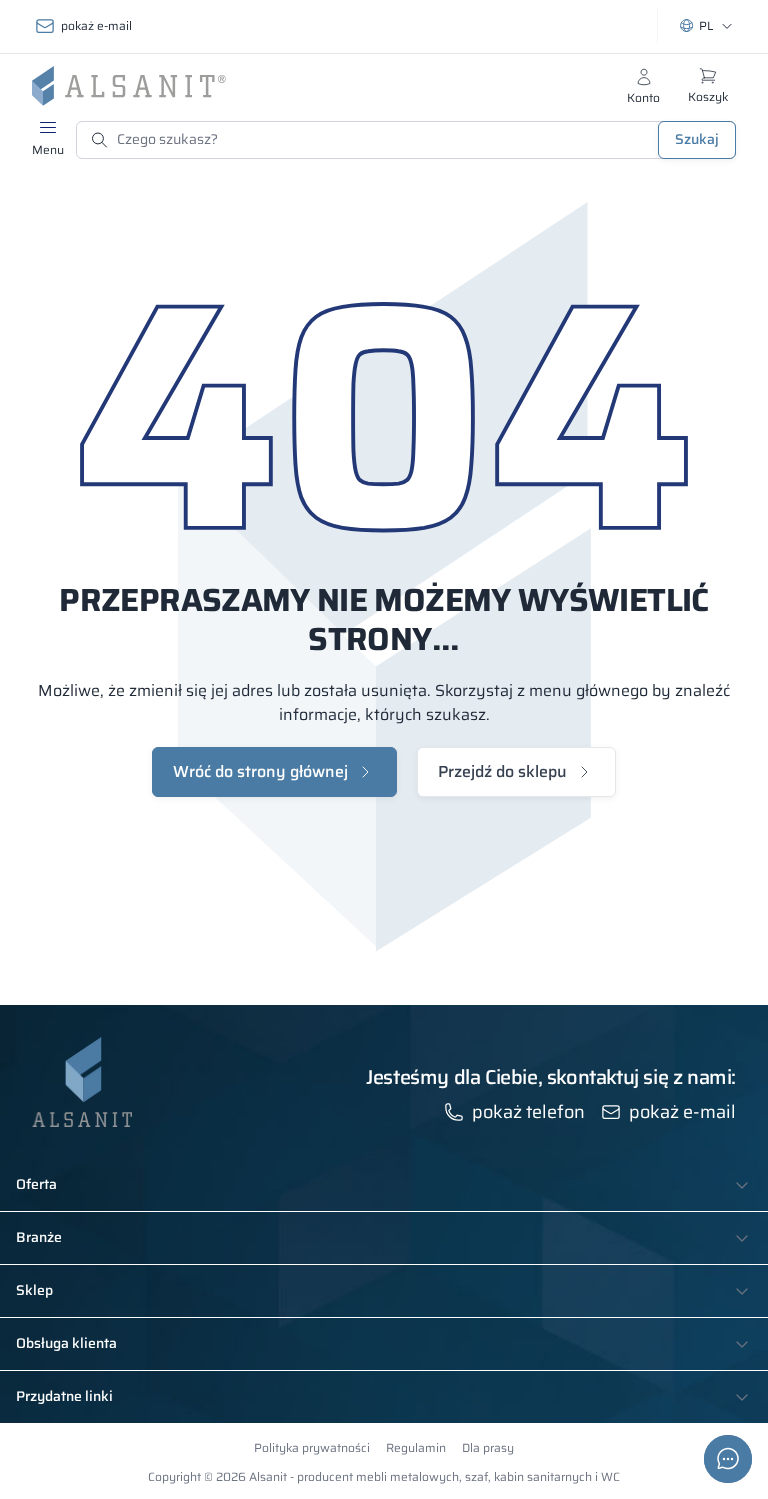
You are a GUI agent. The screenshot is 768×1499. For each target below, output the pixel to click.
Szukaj (697, 139)
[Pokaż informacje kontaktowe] (728, 1459)
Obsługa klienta (66, 1344)
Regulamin (416, 1447)
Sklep (34, 1291)
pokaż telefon (528, 1112)
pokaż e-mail (96, 25)
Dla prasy (488, 1447)
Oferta (36, 1185)
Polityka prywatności (312, 1447)
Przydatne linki (64, 1397)
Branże (39, 1238)
